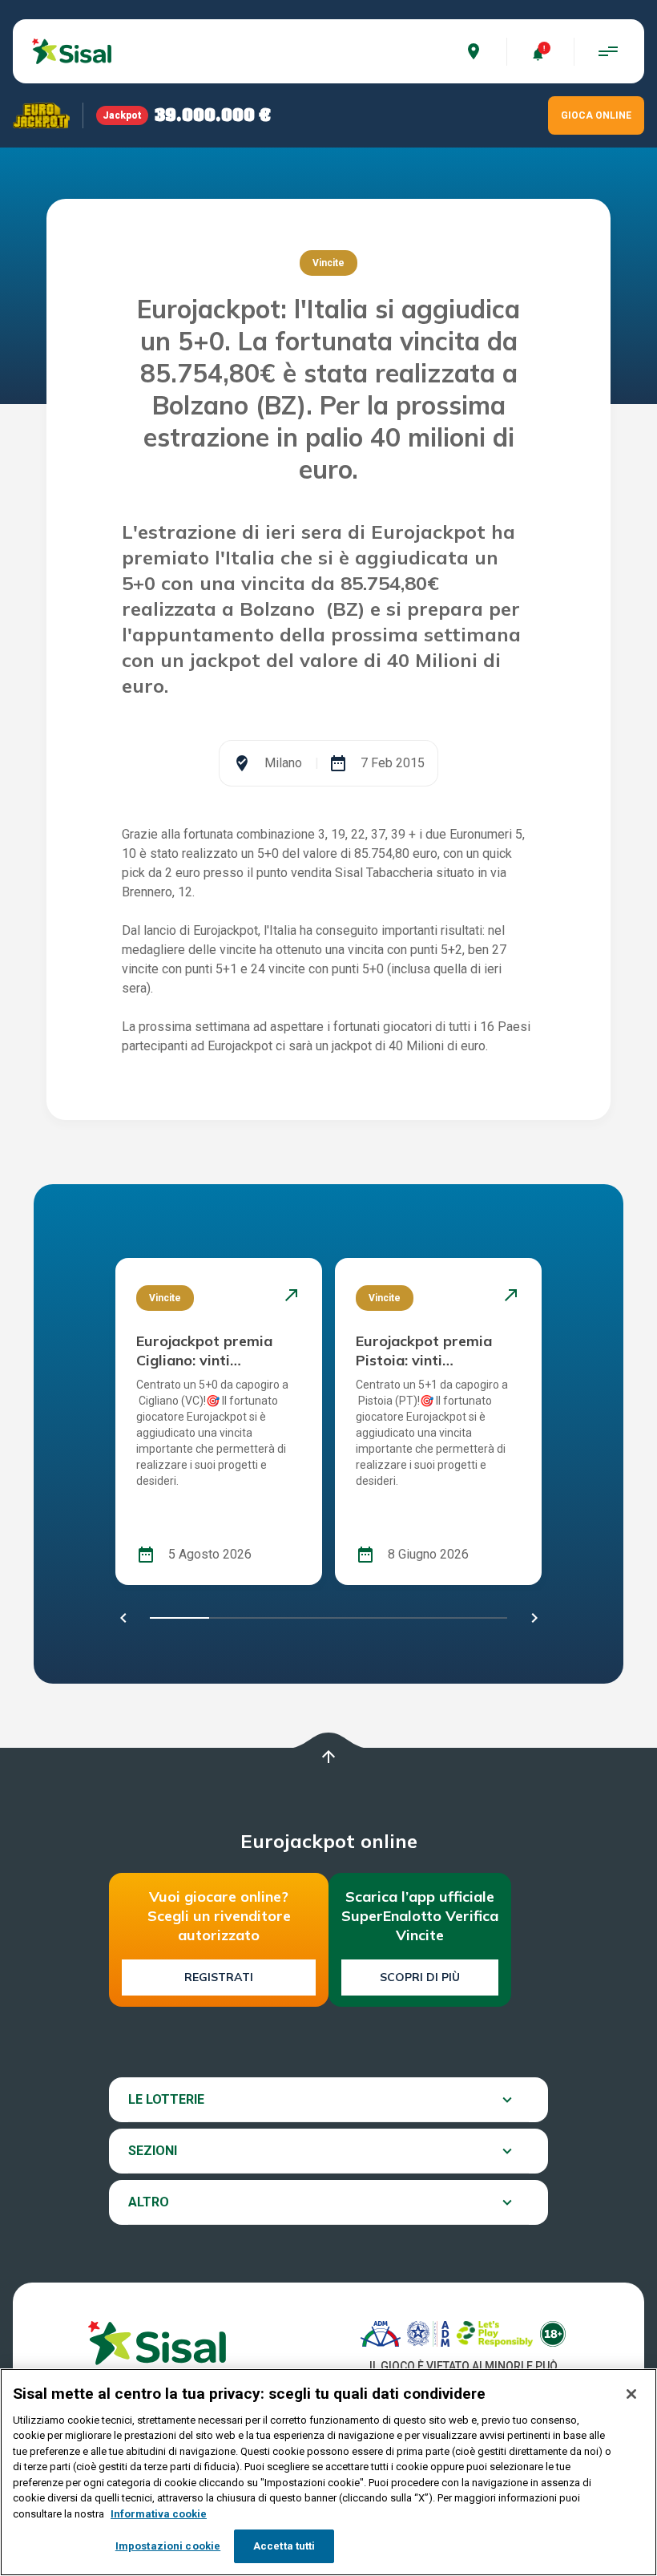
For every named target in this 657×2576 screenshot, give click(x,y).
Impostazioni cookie (168, 2546)
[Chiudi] (631, 2394)
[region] (328, 2472)
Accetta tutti (284, 2546)
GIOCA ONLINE (596, 115)
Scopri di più (420, 1977)
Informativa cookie (159, 2514)
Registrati (219, 1977)
